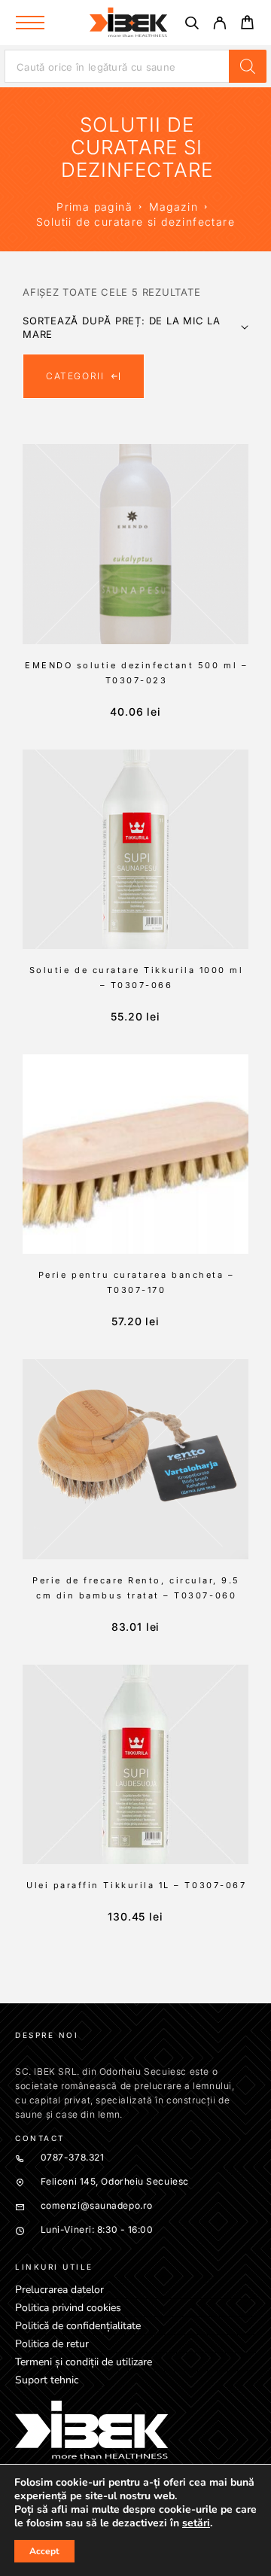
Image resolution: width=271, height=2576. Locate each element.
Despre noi (47, 2035)
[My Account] (219, 25)
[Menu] (30, 23)
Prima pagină (94, 207)
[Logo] (129, 23)
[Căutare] (192, 25)
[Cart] (247, 24)
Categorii (75, 376)
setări (196, 2523)
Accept (44, 2551)
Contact (40, 2138)
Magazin (174, 207)
